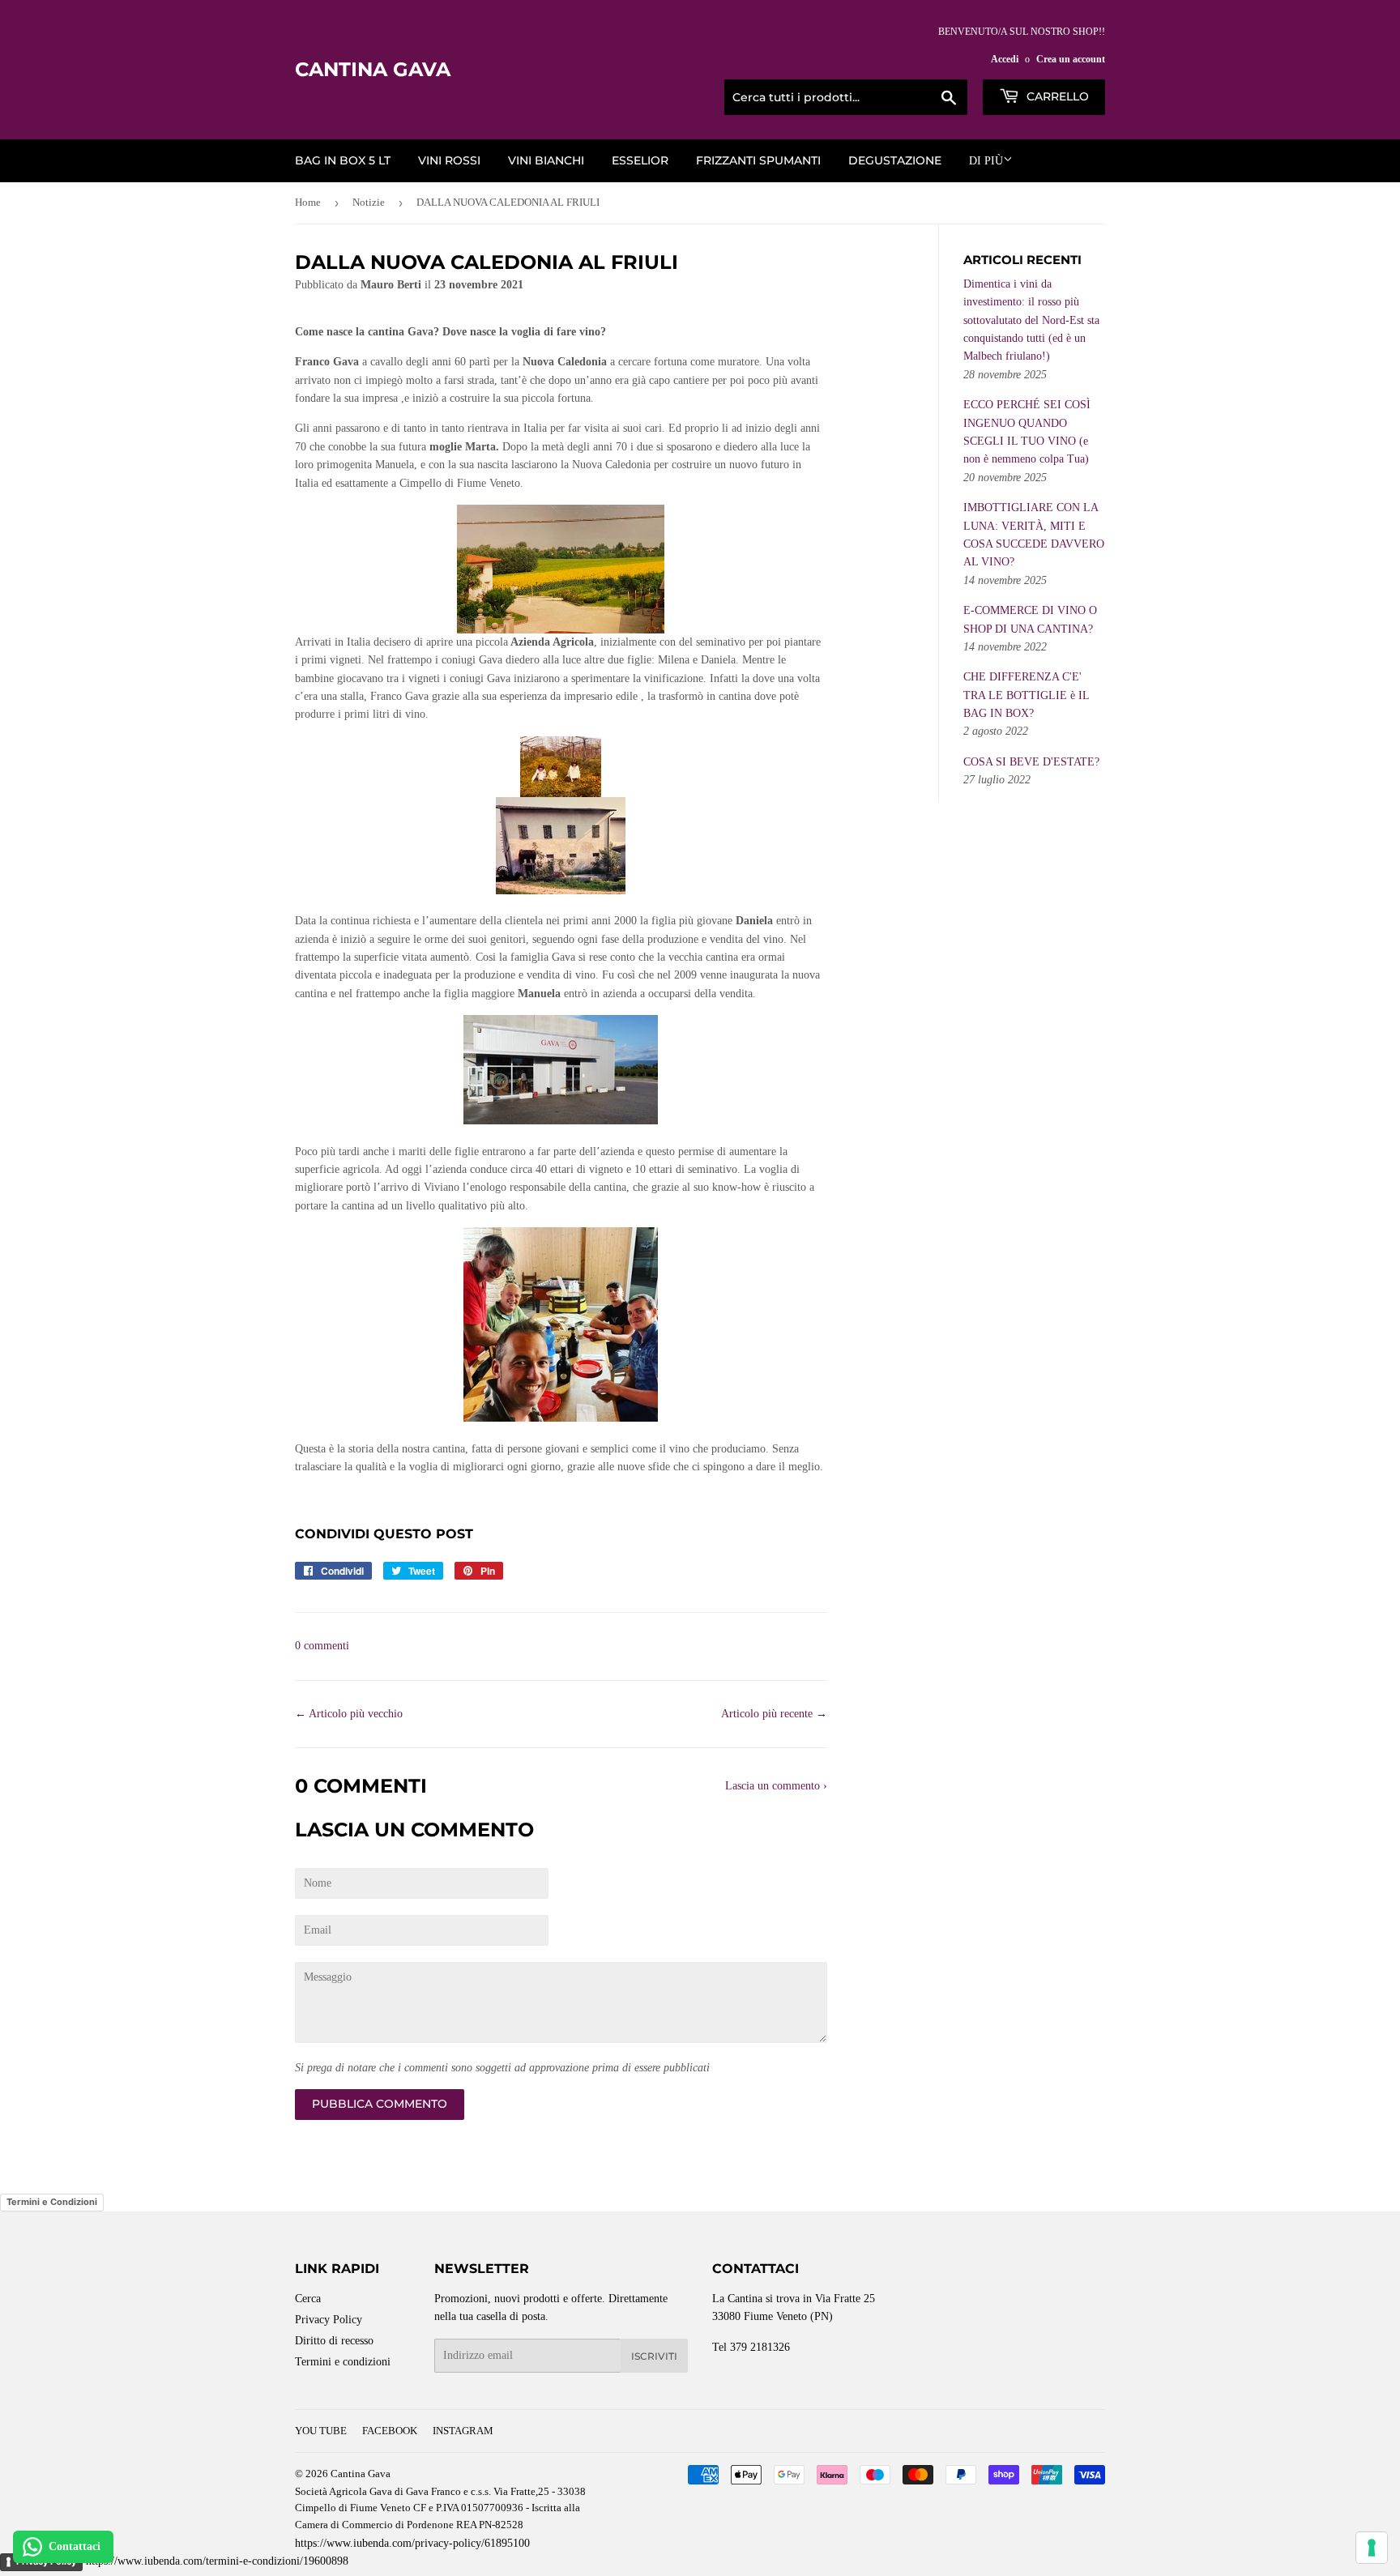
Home (308, 202)
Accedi (1005, 59)
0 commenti (322, 1646)
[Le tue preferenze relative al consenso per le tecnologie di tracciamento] (1372, 2548)
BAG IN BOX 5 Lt (343, 160)
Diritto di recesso (334, 2341)
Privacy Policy (329, 2320)
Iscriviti (654, 2356)
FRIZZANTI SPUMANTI (758, 160)
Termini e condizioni (343, 2362)
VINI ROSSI (449, 160)
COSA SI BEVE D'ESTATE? (1031, 762)
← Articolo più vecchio (349, 1714)
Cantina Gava (373, 69)
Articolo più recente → (774, 1714)
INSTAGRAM (463, 2431)
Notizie (369, 202)
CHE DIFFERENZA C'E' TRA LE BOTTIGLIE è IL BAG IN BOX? (1026, 695)
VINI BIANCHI (546, 160)
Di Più (986, 161)
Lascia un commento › (776, 1786)
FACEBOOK (390, 2431)
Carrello (1056, 96)
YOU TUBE (321, 2431)
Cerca (308, 2299)
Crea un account (1071, 59)
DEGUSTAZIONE (895, 160)
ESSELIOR (640, 160)
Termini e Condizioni (52, 2202)
